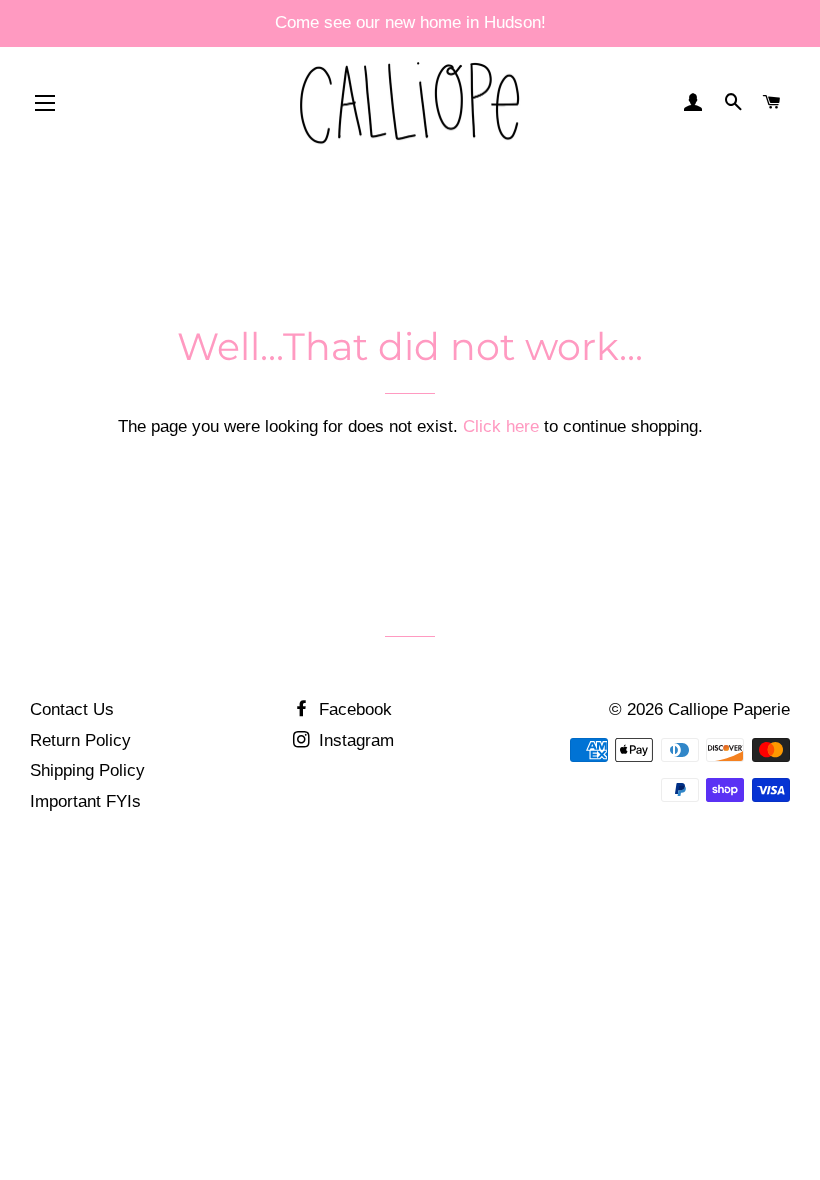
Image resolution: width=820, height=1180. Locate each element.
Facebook (353, 709)
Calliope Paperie (729, 709)
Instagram (354, 740)
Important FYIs (85, 801)
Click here (501, 426)
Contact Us (72, 709)
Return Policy (80, 740)
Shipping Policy (87, 770)
